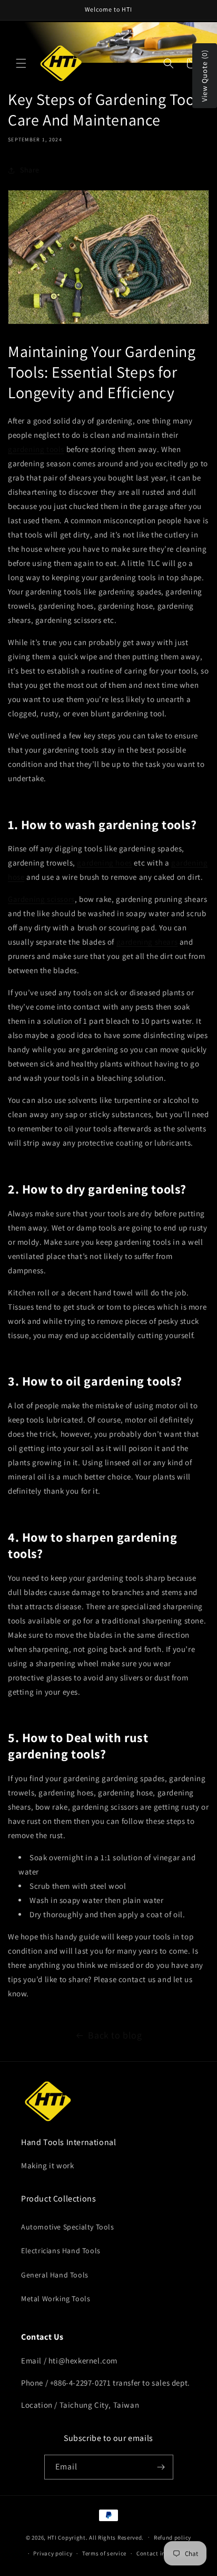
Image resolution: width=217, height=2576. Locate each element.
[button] (21, 63)
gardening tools (36, 449)
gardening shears (147, 942)
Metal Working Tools (56, 2299)
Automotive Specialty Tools (68, 2227)
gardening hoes (104, 863)
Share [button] (30, 170)
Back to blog (115, 2035)
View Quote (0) (204, 76)
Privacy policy (53, 2553)
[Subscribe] (161, 2467)
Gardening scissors (41, 899)
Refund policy (172, 2537)
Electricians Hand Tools (61, 2251)
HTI (52, 2537)
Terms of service (104, 2553)
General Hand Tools (55, 2275)
